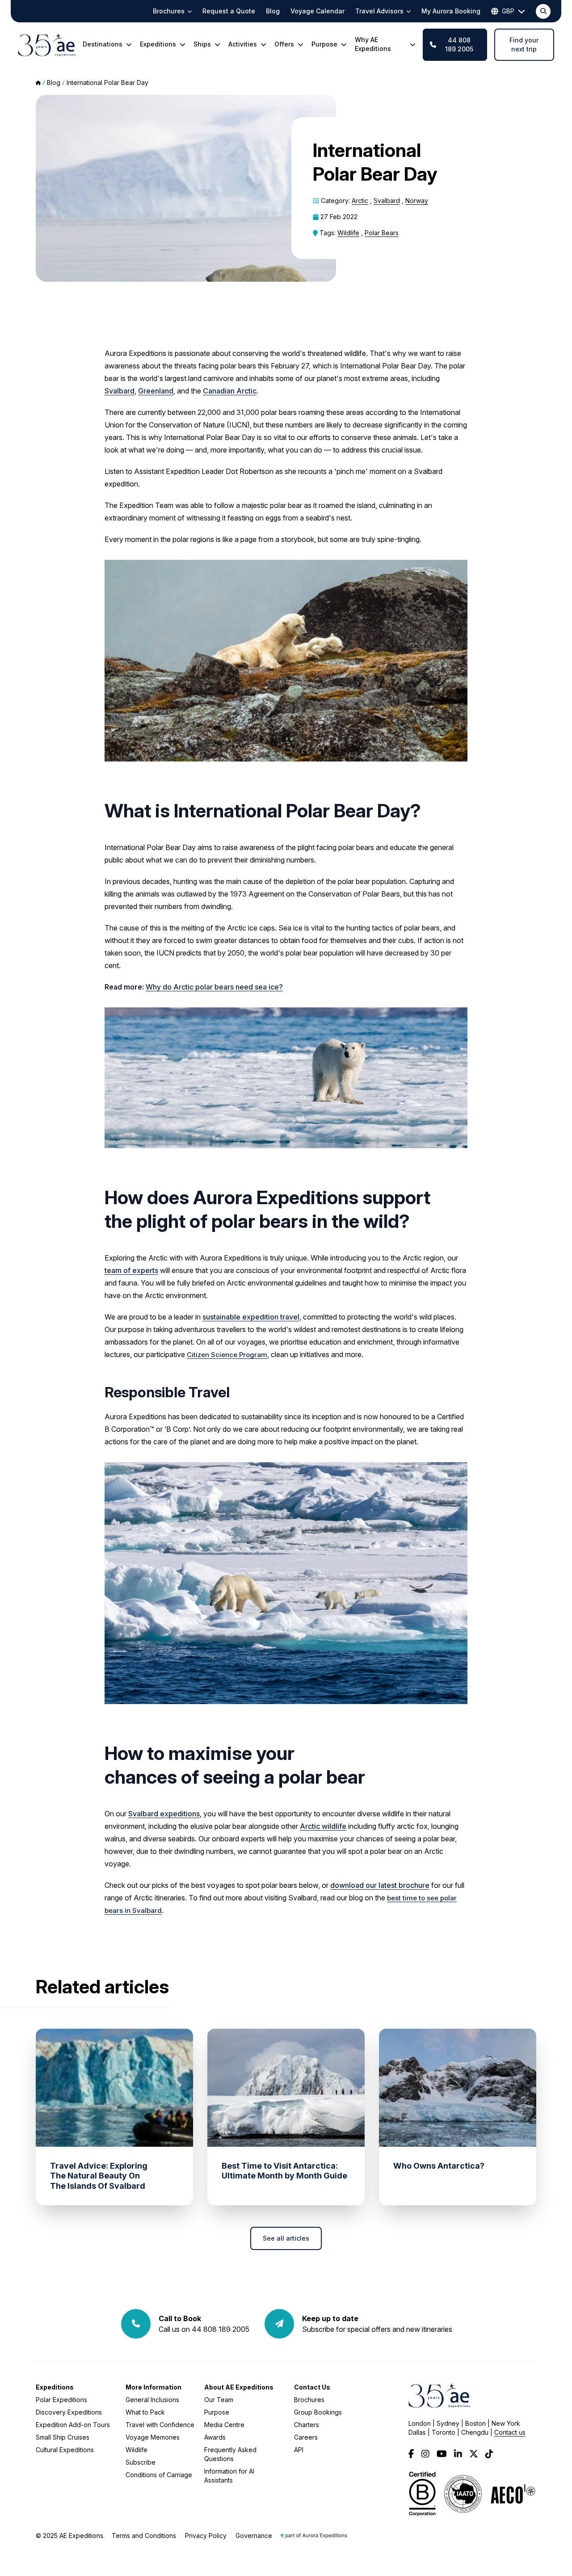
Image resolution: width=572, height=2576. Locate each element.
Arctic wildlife (323, 1826)
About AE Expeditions (239, 2387)
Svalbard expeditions (164, 1814)
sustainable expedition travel (251, 1317)
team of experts (131, 1270)
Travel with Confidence (160, 2425)
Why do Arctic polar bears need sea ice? (214, 987)
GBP (508, 11)
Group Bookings (318, 2412)
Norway (417, 201)
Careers (306, 2437)
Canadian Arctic (230, 391)
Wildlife (348, 233)
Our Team (219, 2400)
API (299, 2450)
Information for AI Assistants (229, 2476)
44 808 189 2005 (459, 44)
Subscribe (141, 2462)
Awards (215, 2437)
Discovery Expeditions (69, 2412)
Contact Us (312, 2387)
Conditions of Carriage (159, 2475)
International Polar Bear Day (107, 82)
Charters (307, 2425)
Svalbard (387, 201)
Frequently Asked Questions (230, 2454)
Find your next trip (524, 44)
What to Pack (145, 2412)
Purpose (217, 2412)
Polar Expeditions (61, 2400)
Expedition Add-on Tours (73, 2425)
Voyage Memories (153, 2437)
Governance (254, 2536)
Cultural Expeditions (65, 2450)
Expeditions (55, 2387)
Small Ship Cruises (63, 2437)
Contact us (510, 2432)
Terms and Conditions (144, 2536)
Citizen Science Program (227, 1355)
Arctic (360, 201)
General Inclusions (152, 2400)
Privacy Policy (206, 2536)
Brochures (309, 2400)
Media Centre (224, 2425)
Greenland (156, 391)
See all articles (286, 2238)
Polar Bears (382, 233)
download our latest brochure (380, 1885)
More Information (154, 2387)
